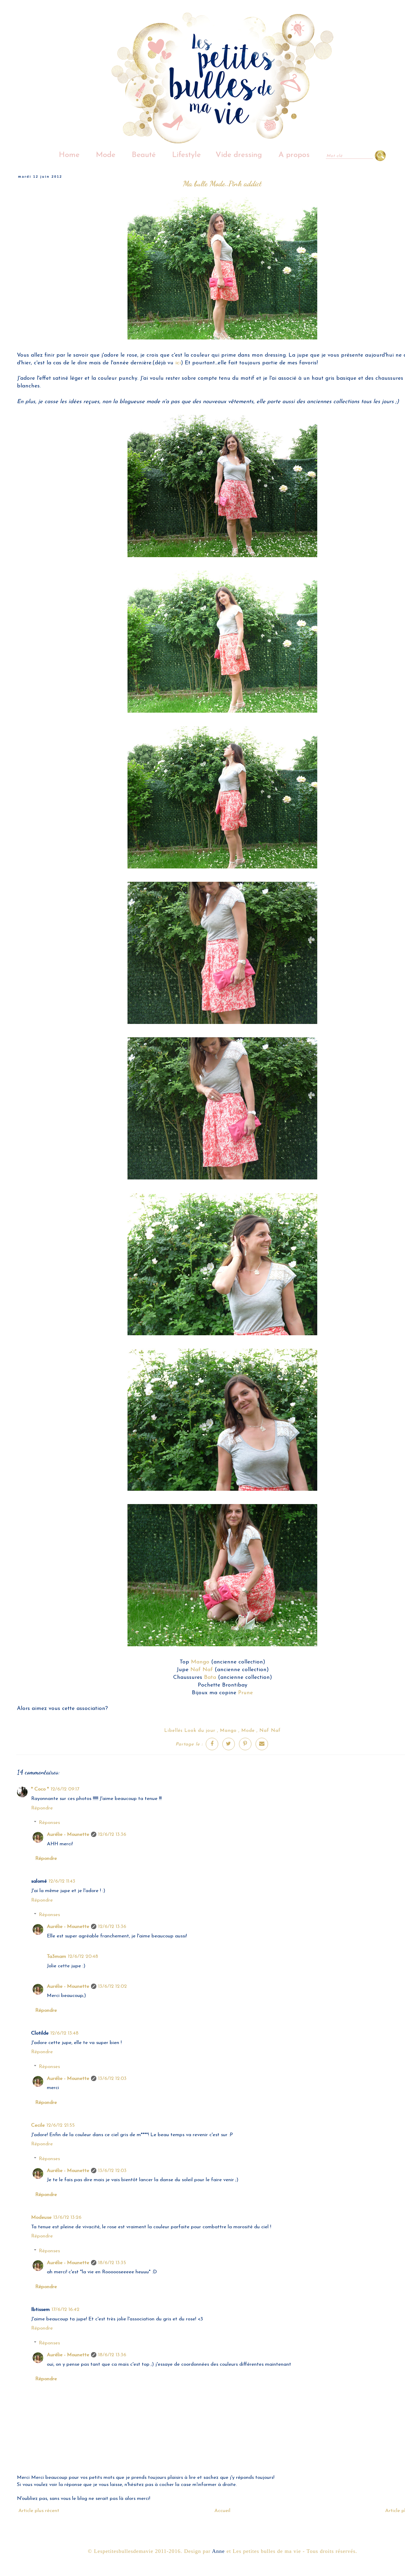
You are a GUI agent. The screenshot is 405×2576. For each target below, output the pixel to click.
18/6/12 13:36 (112, 2355)
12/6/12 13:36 (112, 1834)
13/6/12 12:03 (112, 2079)
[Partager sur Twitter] (229, 1744)
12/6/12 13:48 (64, 2033)
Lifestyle (186, 155)
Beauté (144, 155)
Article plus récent (39, 2511)
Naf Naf (202, 1670)
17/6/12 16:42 (66, 2310)
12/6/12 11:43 (62, 1881)
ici (178, 363)
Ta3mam (56, 1957)
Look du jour (200, 1731)
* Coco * (40, 1789)
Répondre (42, 1808)
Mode (106, 155)
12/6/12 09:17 (65, 1789)
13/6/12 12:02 (113, 1986)
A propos (294, 155)
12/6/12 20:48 (83, 1957)
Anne (218, 2551)
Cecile (38, 2125)
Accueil (222, 2511)
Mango (200, 1662)
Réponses (49, 1823)
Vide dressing (239, 155)
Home (69, 155)
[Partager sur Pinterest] (245, 1744)
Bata (211, 1677)
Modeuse (41, 2217)
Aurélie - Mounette (68, 1834)
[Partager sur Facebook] (212, 1744)
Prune (245, 1693)
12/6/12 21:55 (61, 2125)
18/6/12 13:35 (112, 2263)
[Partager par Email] (262, 1744)
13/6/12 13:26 (67, 2217)
